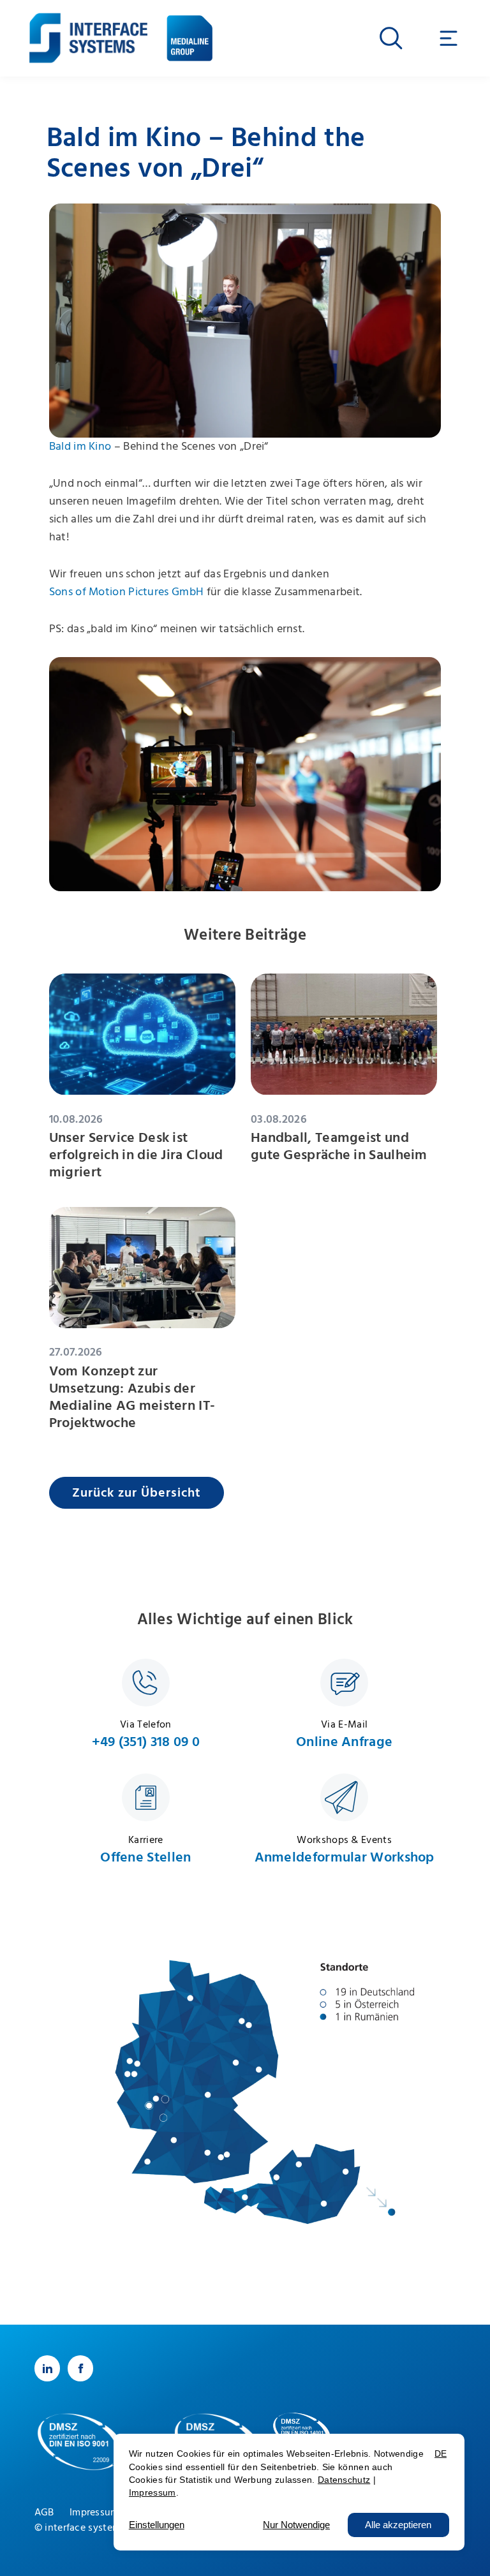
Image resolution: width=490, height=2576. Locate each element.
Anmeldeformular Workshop (345, 1857)
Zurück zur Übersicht (137, 1493)
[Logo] (88, 29)
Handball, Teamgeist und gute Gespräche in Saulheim (339, 1146)
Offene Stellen (145, 1857)
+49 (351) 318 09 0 (146, 1742)
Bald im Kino (80, 447)
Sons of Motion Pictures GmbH (126, 592)
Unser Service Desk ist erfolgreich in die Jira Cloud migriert (136, 1155)
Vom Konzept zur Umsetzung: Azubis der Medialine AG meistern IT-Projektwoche (132, 1397)
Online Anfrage (344, 1742)
